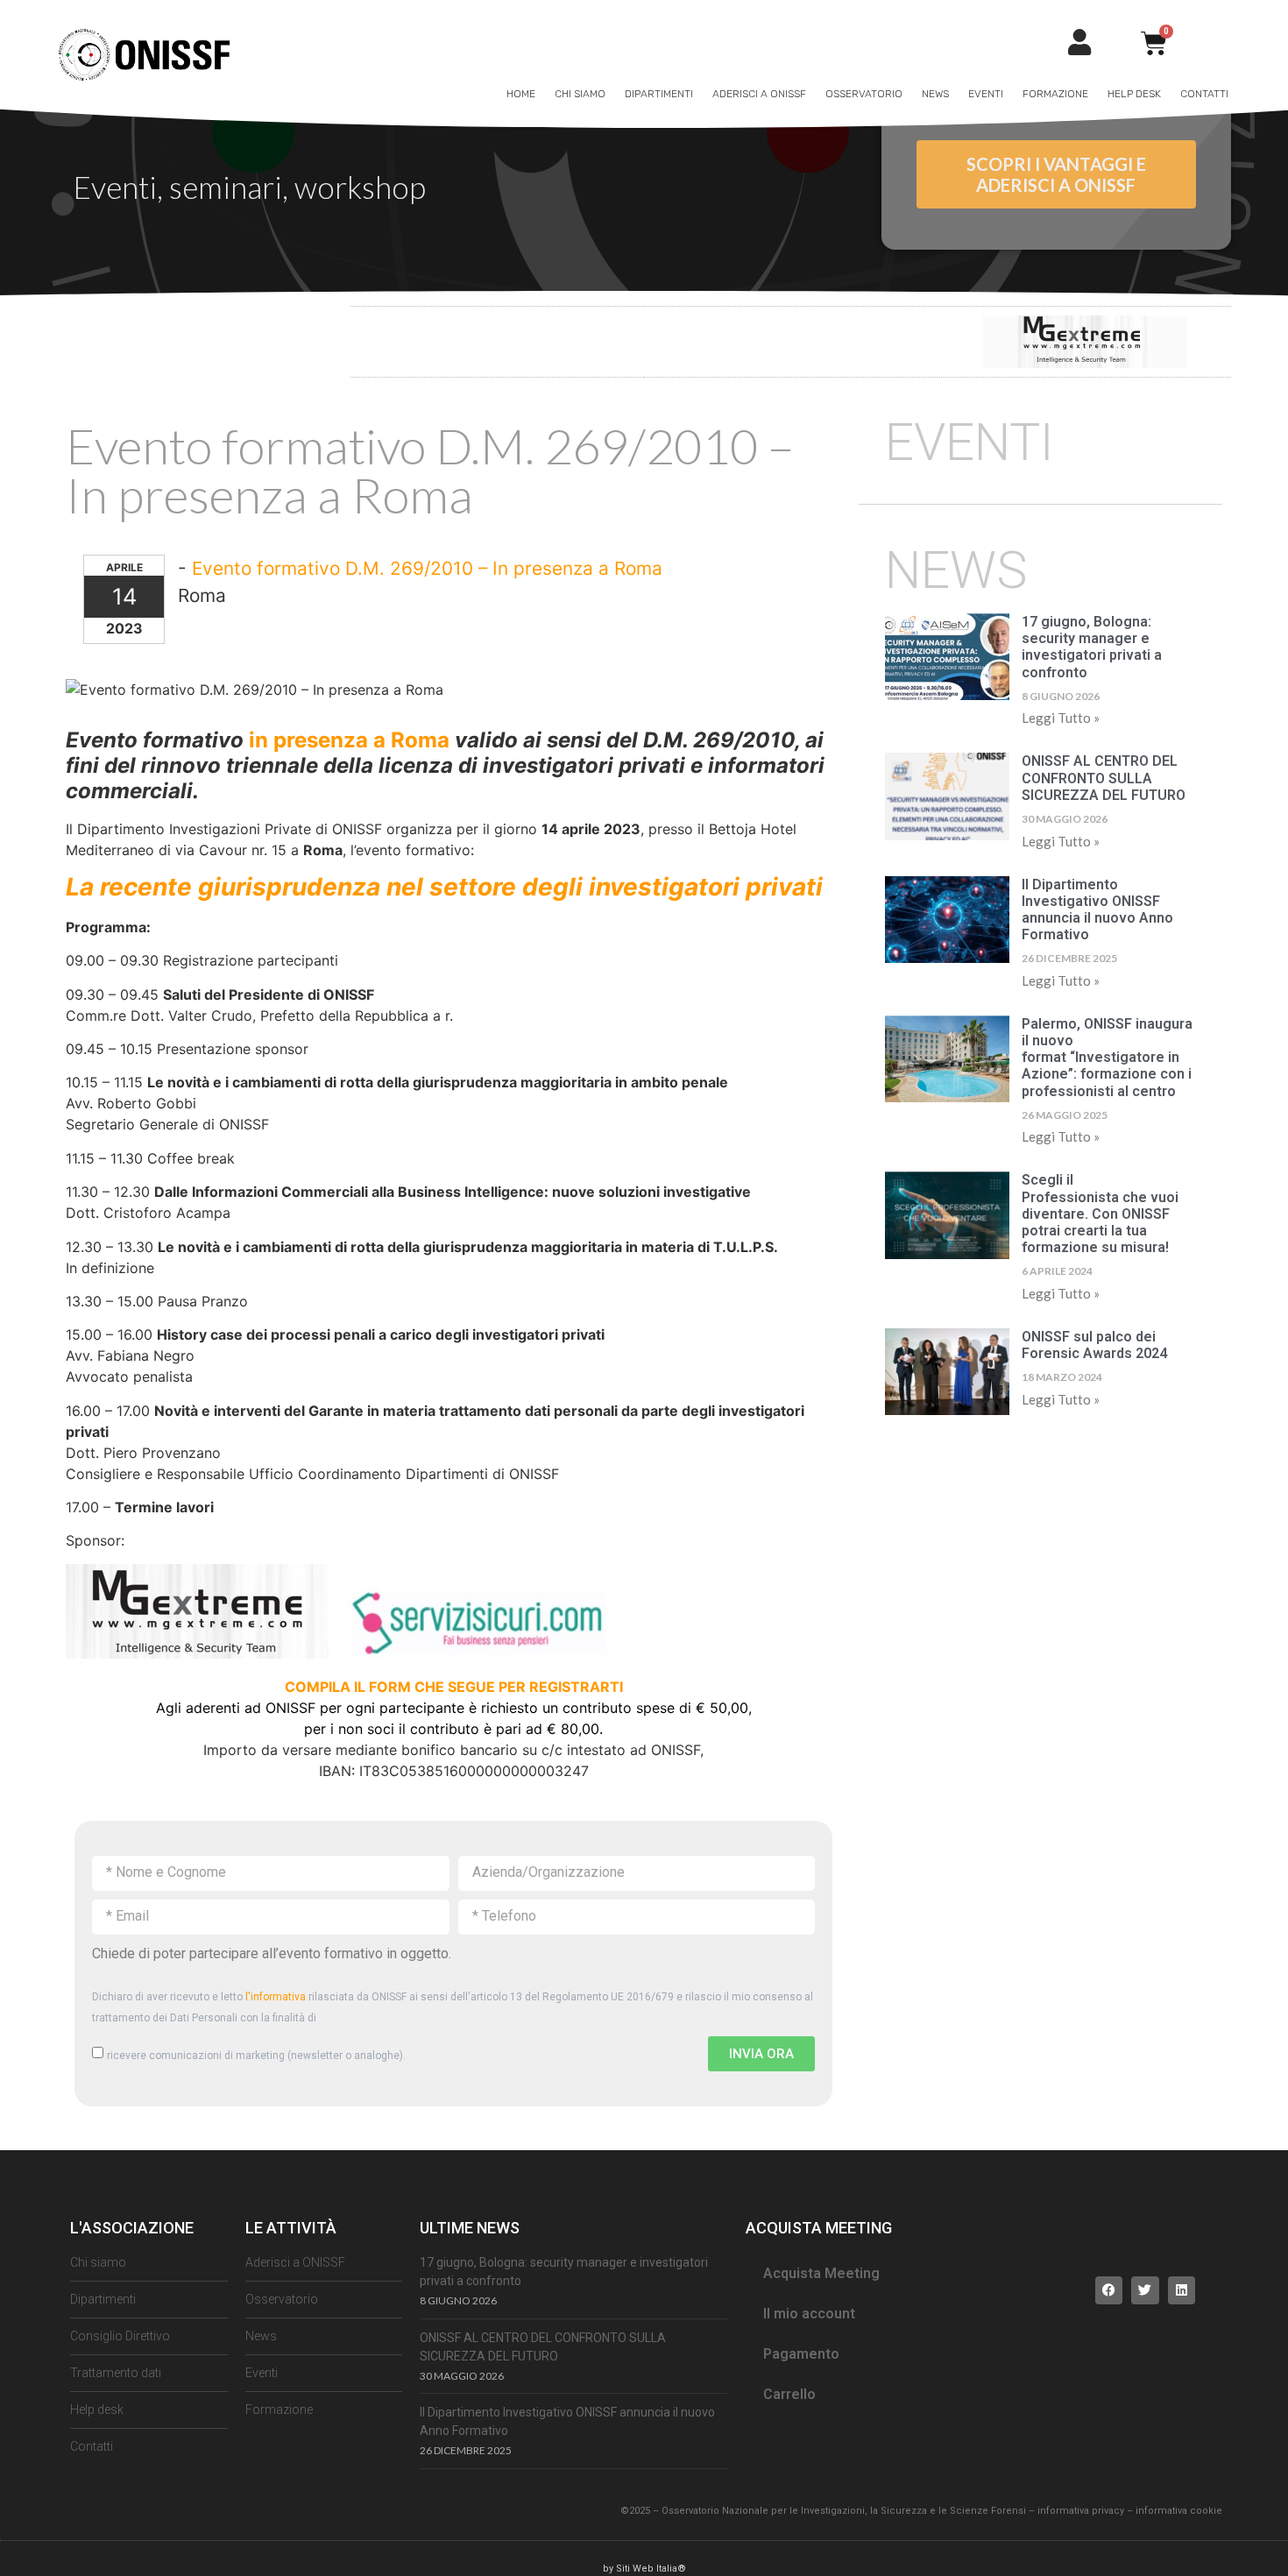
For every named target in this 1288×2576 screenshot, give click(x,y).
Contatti (1204, 94)
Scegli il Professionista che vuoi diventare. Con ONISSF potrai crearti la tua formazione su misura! (1100, 1214)
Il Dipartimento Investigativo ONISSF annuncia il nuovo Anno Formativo (1097, 910)
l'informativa (276, 1997)
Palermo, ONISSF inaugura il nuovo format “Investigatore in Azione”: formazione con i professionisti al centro (1107, 1058)
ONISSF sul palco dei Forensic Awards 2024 (1094, 1345)
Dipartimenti (659, 94)
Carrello (789, 2394)
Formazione (1055, 94)
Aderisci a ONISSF (759, 94)
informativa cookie (1179, 2511)
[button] (1109, 2290)
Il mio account (809, 2314)
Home (521, 94)
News (935, 94)
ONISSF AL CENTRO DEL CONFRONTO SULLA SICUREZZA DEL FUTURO (1104, 778)
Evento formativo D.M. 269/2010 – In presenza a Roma (427, 568)
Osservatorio (864, 94)
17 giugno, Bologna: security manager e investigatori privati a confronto (1092, 647)
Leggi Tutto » (1061, 718)
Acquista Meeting (821, 2273)
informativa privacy (1081, 2511)
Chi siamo (580, 94)
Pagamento (801, 2354)
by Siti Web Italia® (644, 2569)
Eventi (986, 94)
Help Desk (1134, 94)
